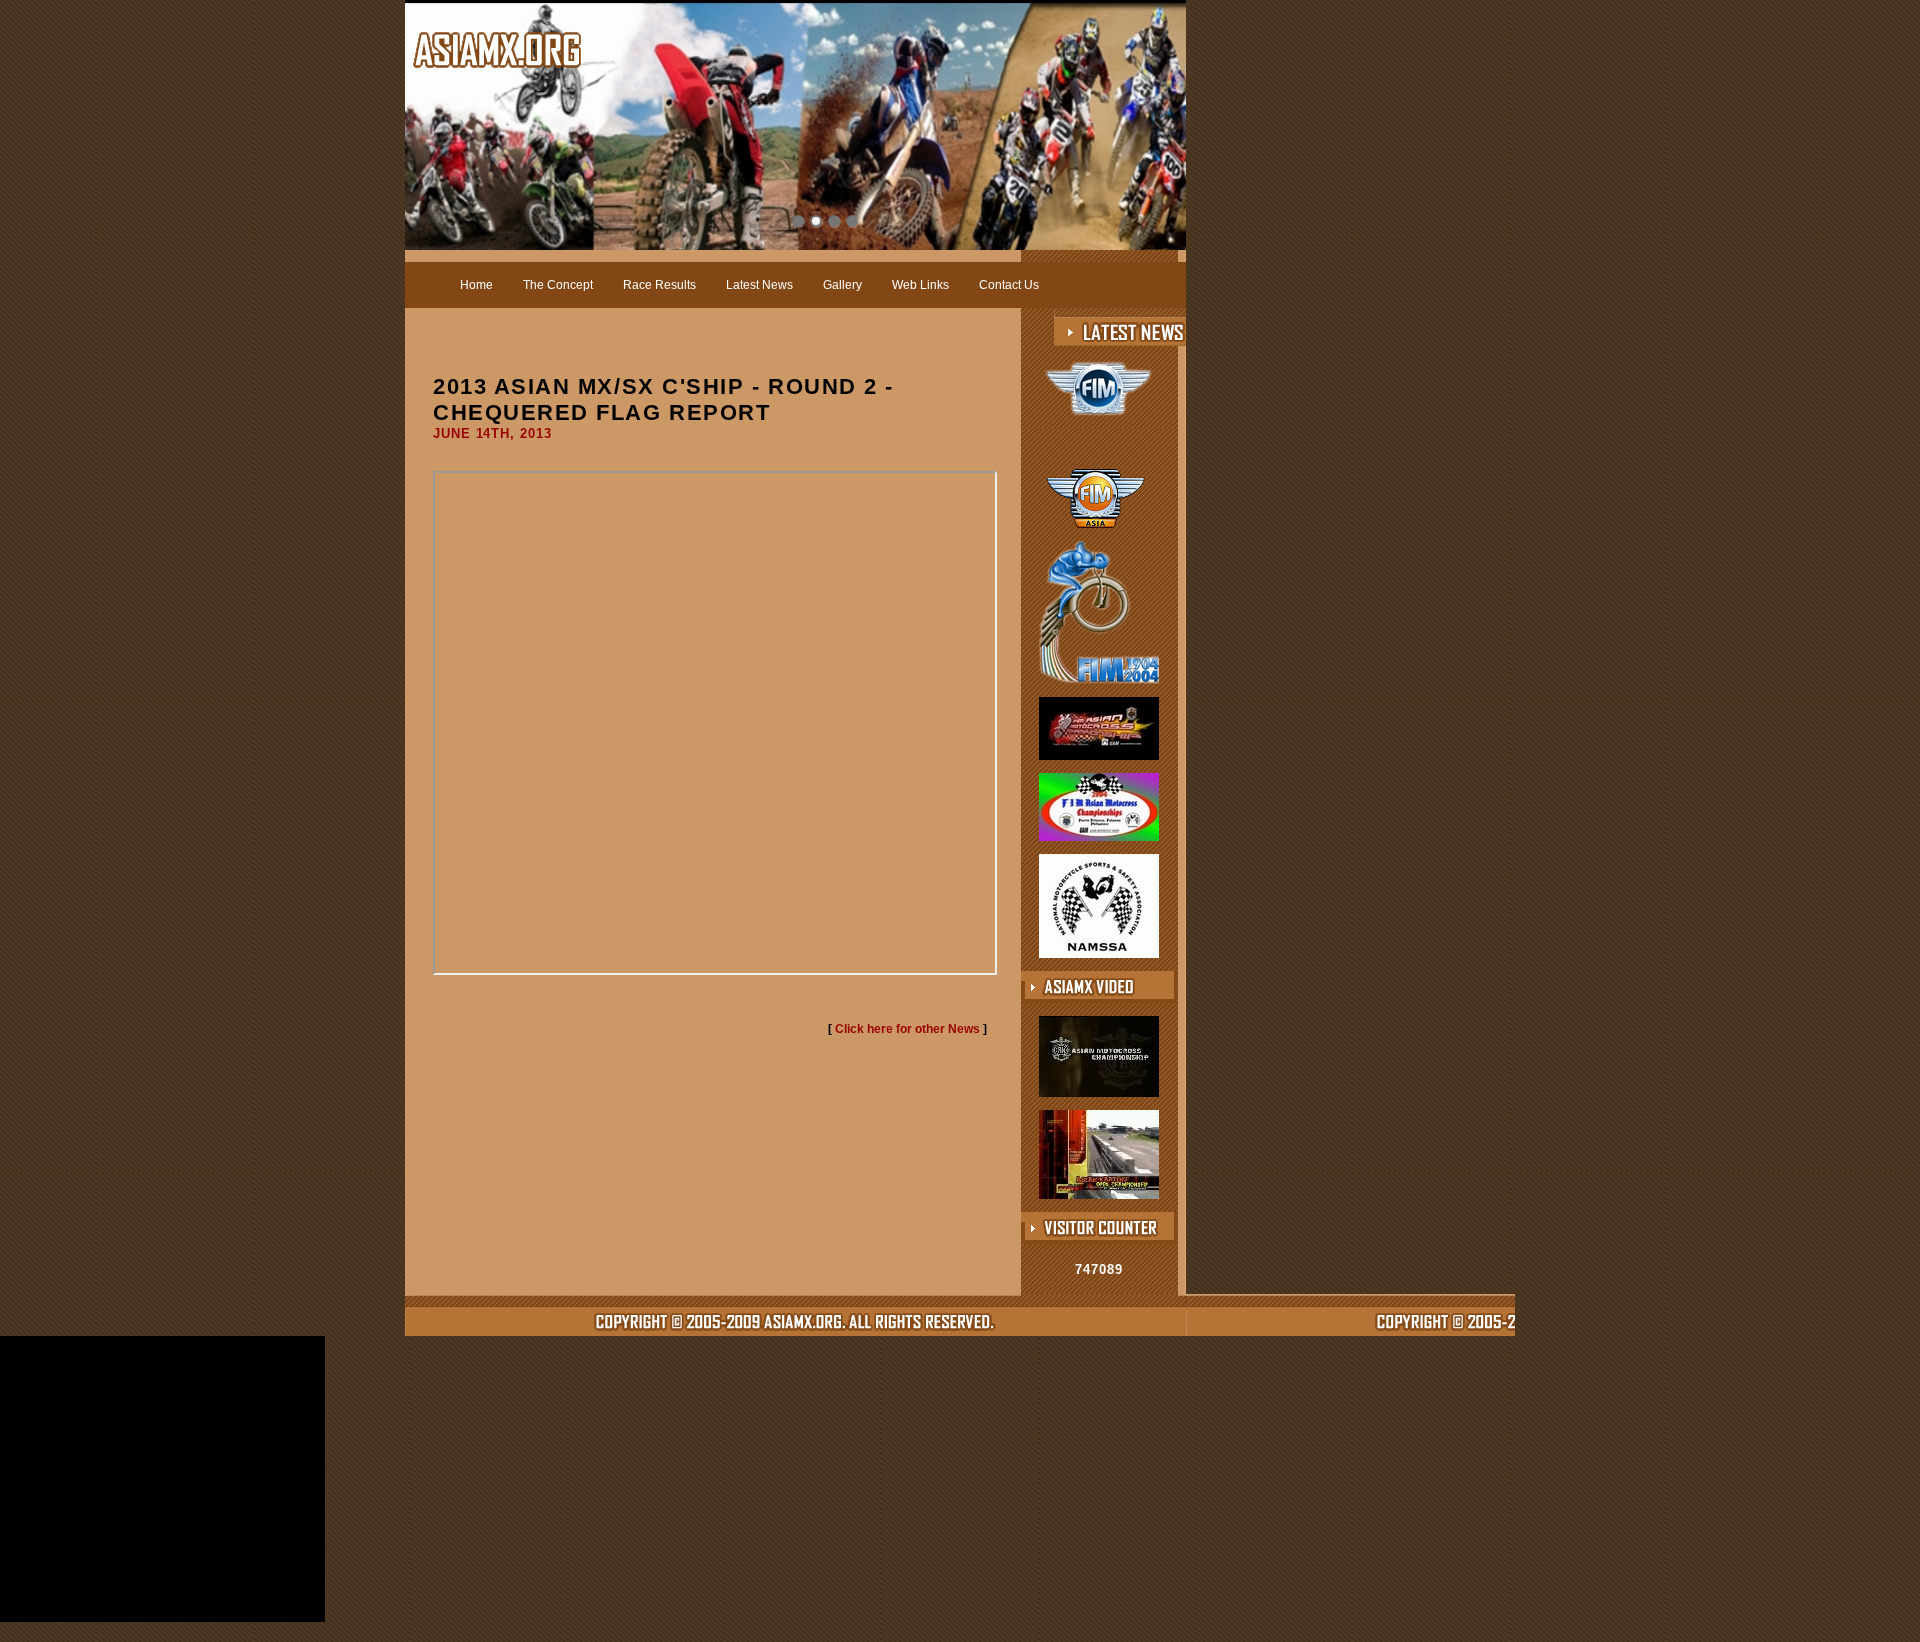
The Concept (558, 285)
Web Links (920, 285)
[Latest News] (1132, 332)
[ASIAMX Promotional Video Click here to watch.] (1099, 1093)
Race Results (659, 285)
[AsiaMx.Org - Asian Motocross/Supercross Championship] (497, 50)
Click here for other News (907, 1029)
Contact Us (1009, 285)
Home (476, 285)
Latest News (759, 285)
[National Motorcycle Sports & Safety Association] (1099, 954)
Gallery (842, 285)
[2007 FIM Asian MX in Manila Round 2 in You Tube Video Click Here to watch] (1099, 1195)
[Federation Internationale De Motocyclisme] (1099, 428)
